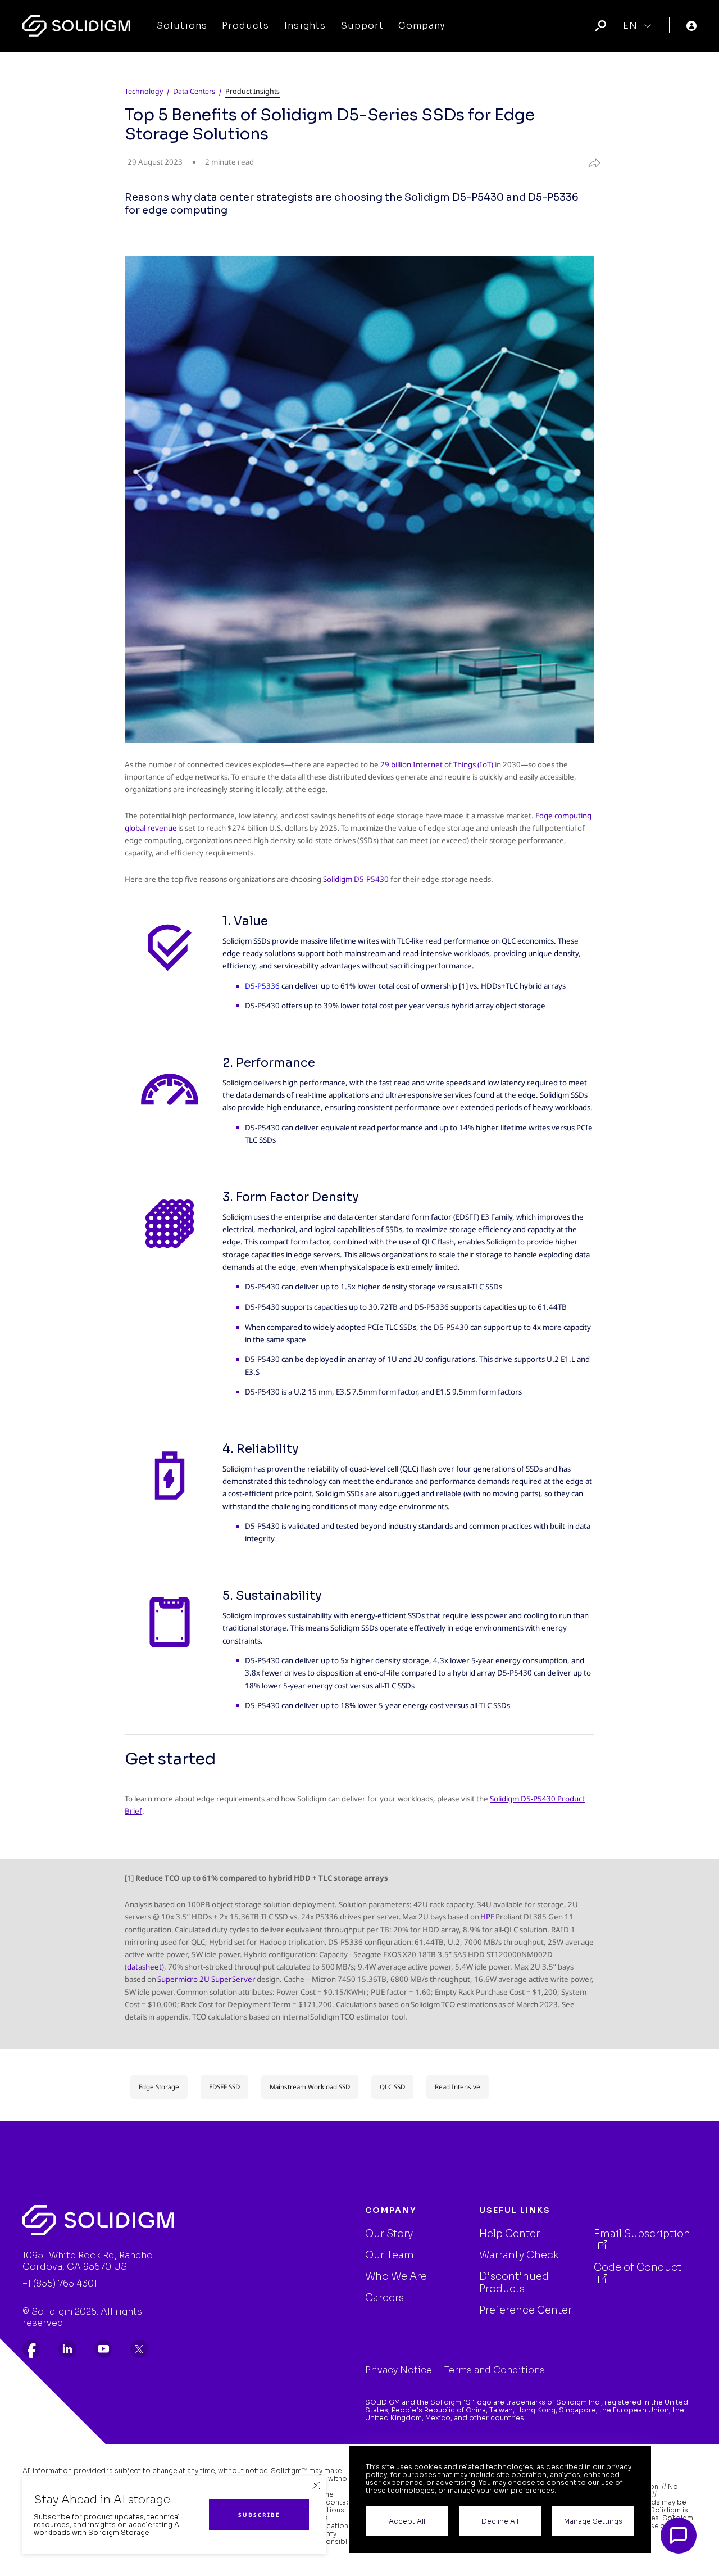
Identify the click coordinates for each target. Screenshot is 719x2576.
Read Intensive (458, 2087)
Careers (384, 2298)
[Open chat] (679, 2536)
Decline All (500, 2521)
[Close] (316, 2486)
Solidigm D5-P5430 (356, 879)
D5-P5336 (262, 986)
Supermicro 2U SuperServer (207, 1979)
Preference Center (525, 2310)
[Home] (76, 26)
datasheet (144, 1967)
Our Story (389, 2234)
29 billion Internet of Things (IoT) (437, 764)
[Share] (589, 161)
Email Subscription (642, 2234)
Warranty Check (519, 2255)
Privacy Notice (399, 2370)
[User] (691, 26)
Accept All (407, 2521)
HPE (487, 1917)
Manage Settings (593, 2521)
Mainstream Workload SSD (310, 2087)
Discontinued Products (514, 2283)
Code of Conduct (638, 2267)
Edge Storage (159, 2087)
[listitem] (31, 2349)
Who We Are (396, 2276)
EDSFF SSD (224, 2087)
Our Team (390, 2255)
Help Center (509, 2234)
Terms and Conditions (495, 2370)
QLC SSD (392, 2087)
